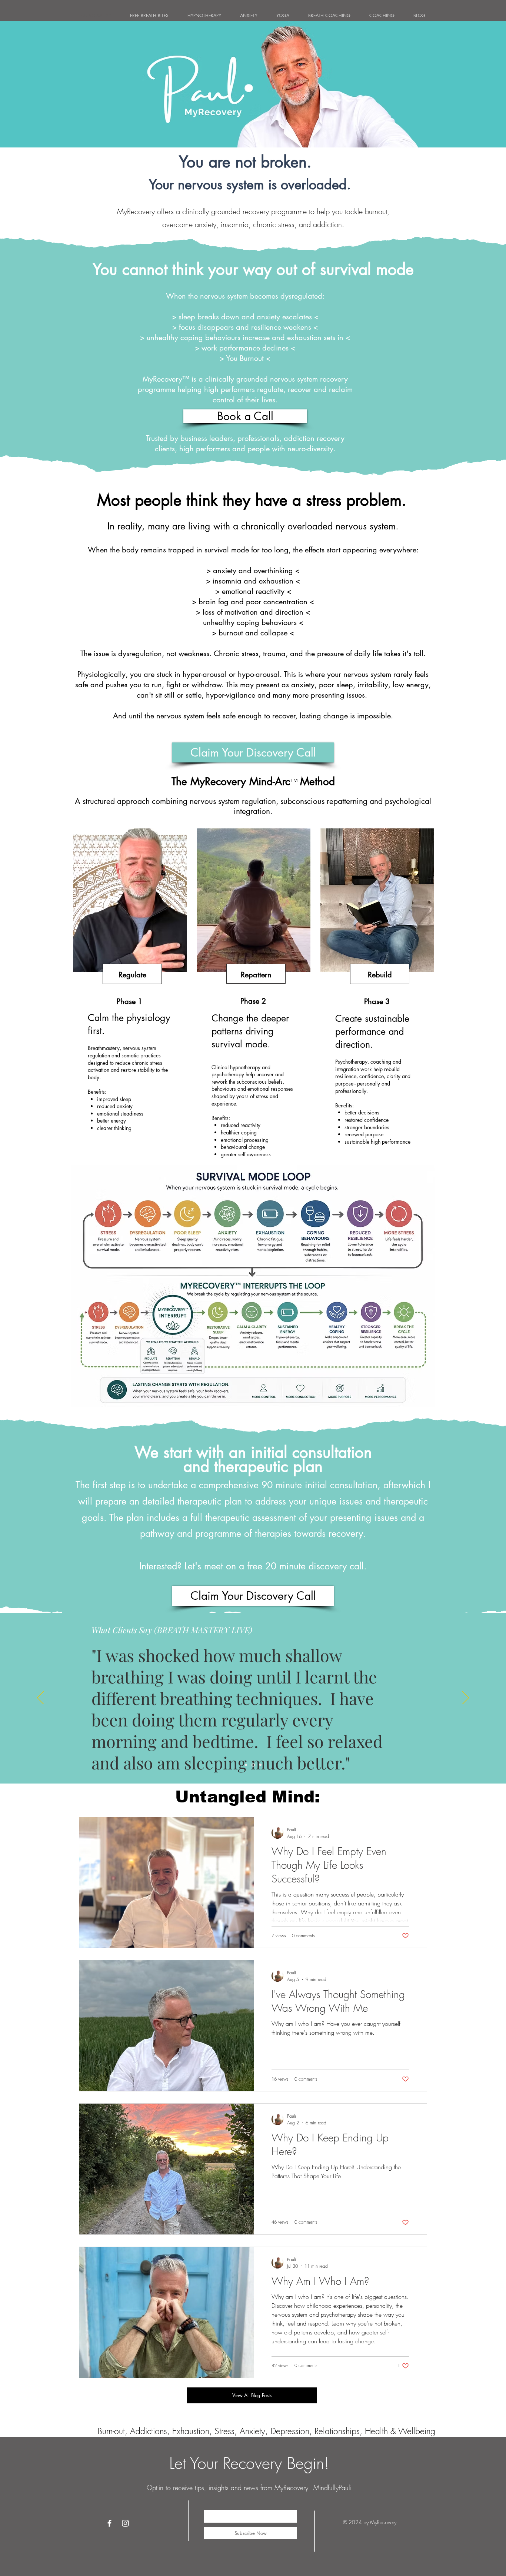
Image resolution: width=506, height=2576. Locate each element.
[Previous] (40, 1698)
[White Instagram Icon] (125, 2523)
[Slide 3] (260, 1765)
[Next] (466, 1698)
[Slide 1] (246, 1765)
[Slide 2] (253, 1765)
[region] (129, 982)
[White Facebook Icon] (109, 2523)
